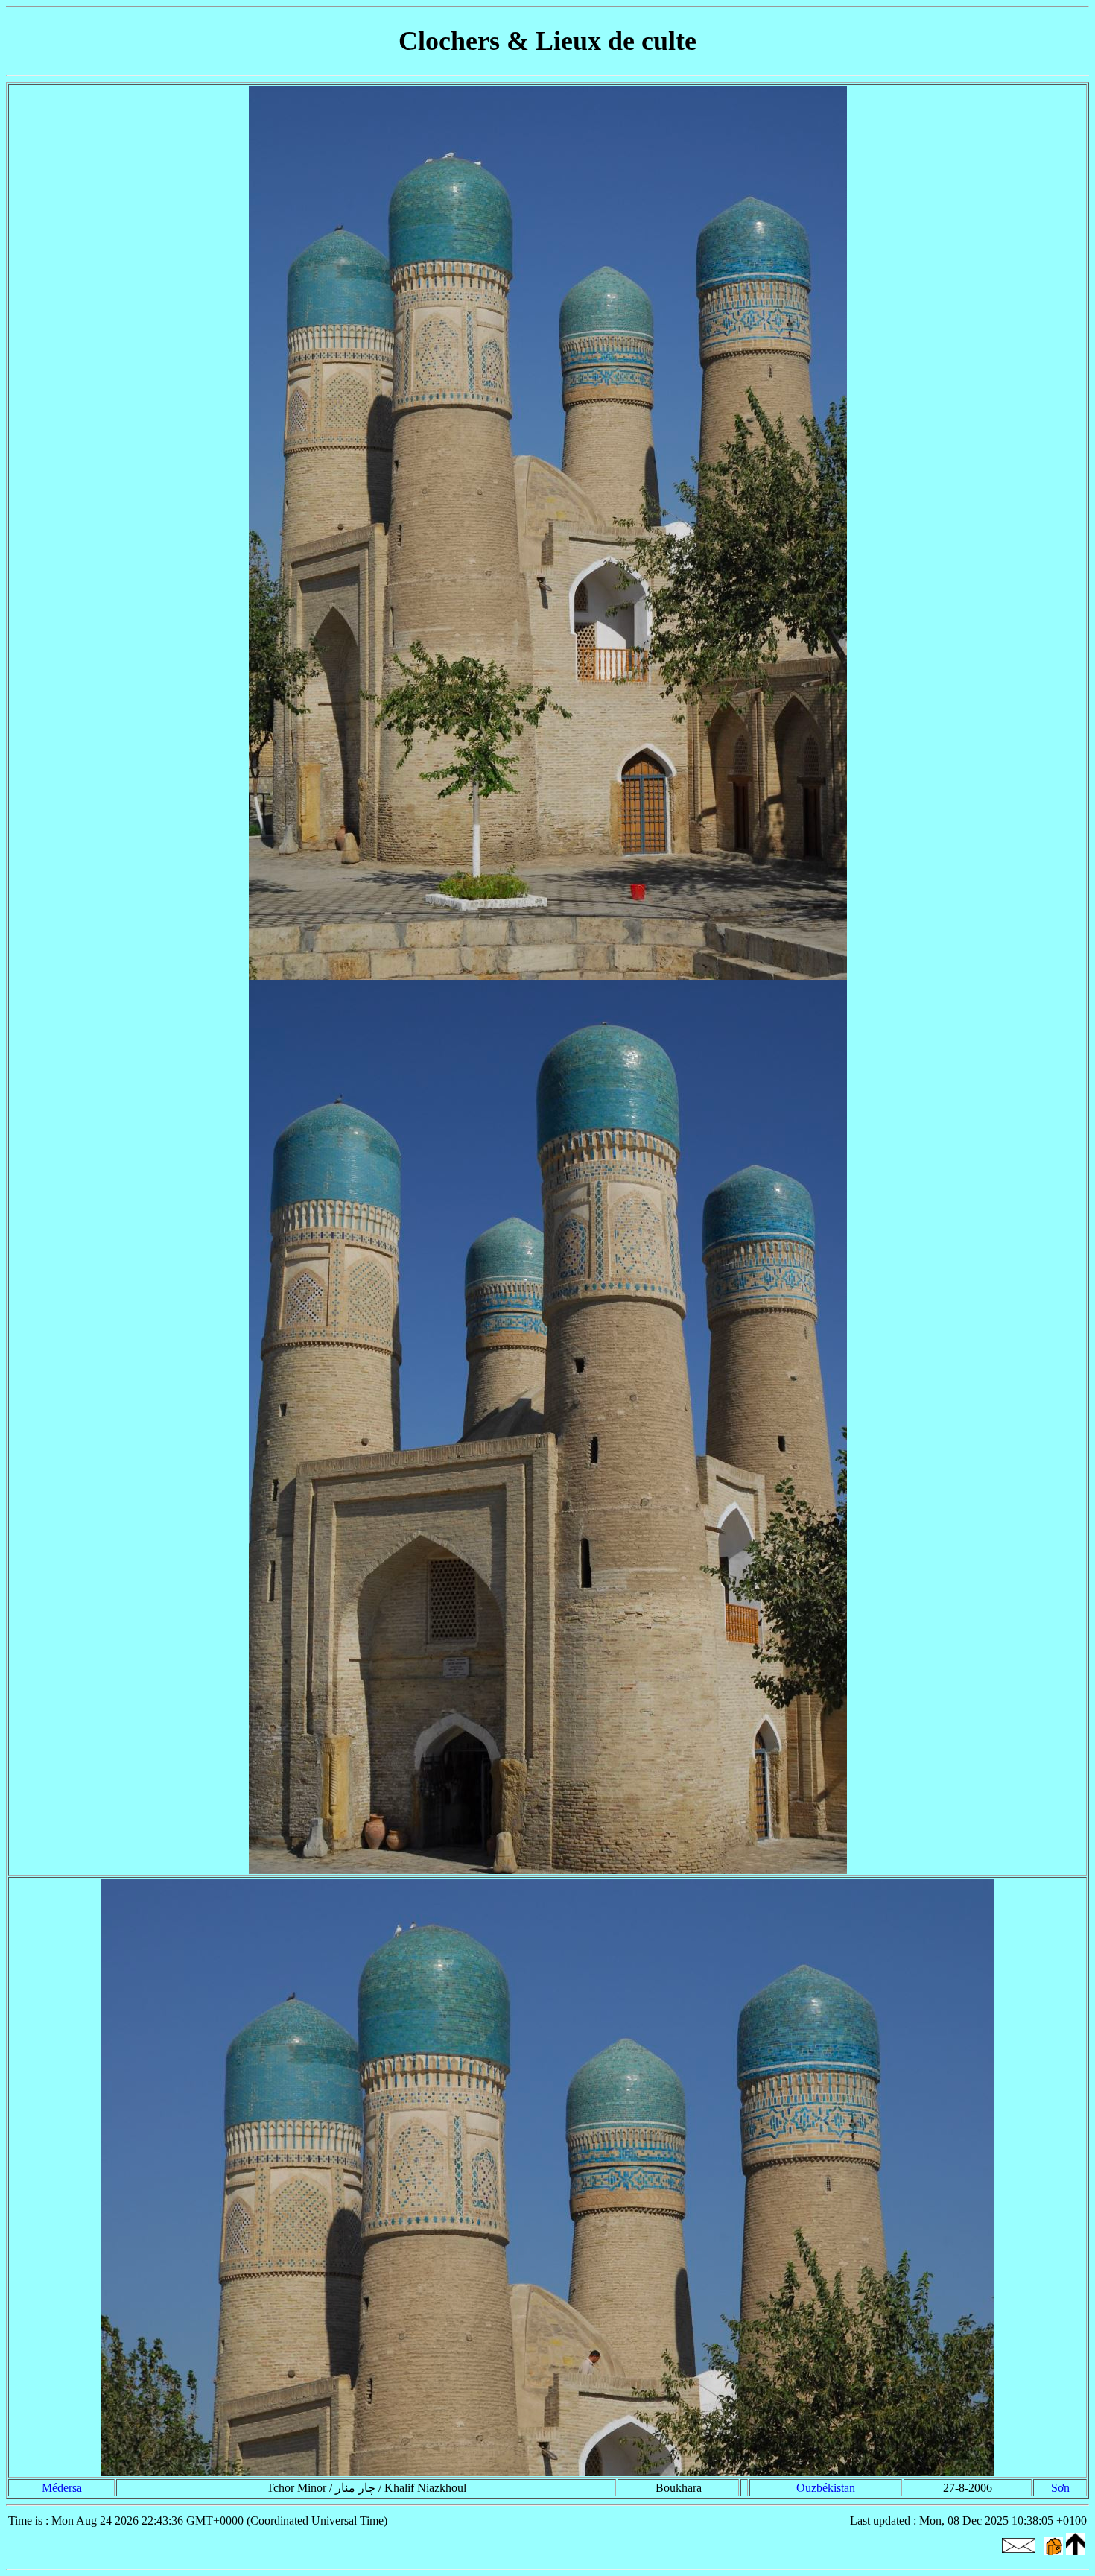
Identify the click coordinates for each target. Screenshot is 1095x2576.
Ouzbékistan (826, 2488)
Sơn (1060, 2488)
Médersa (62, 2488)
